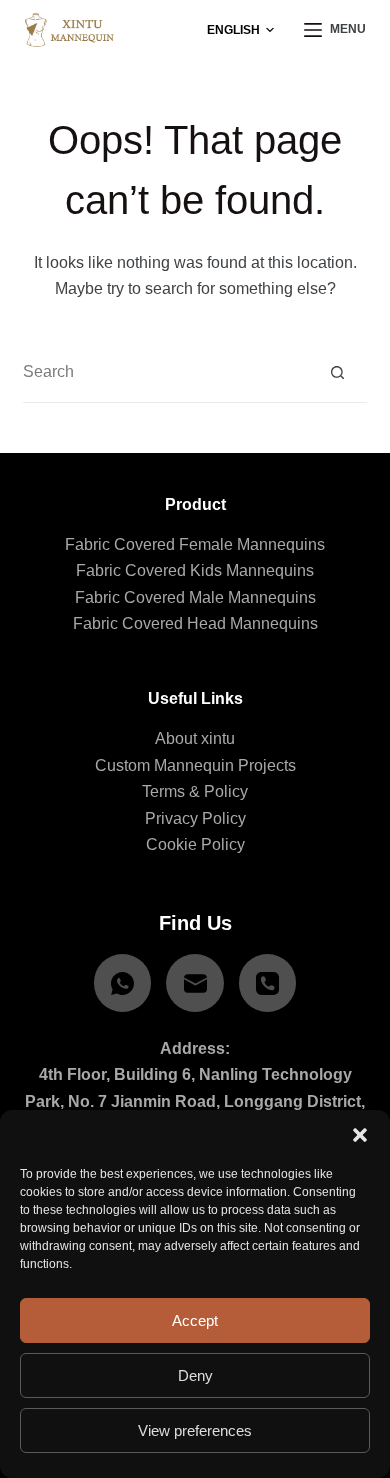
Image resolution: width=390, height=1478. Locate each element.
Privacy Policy (195, 818)
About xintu (195, 738)
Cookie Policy (195, 844)
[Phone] (268, 983)
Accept (195, 1320)
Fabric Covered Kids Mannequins (195, 570)
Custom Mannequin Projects (195, 765)
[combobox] (165, 372)
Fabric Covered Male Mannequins (195, 597)
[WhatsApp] (123, 983)
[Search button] (337, 372)
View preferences (195, 1430)
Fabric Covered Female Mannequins (195, 544)
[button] (360, 1135)
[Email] (195, 983)
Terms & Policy (195, 791)
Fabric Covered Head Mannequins (195, 623)
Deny (195, 1375)
